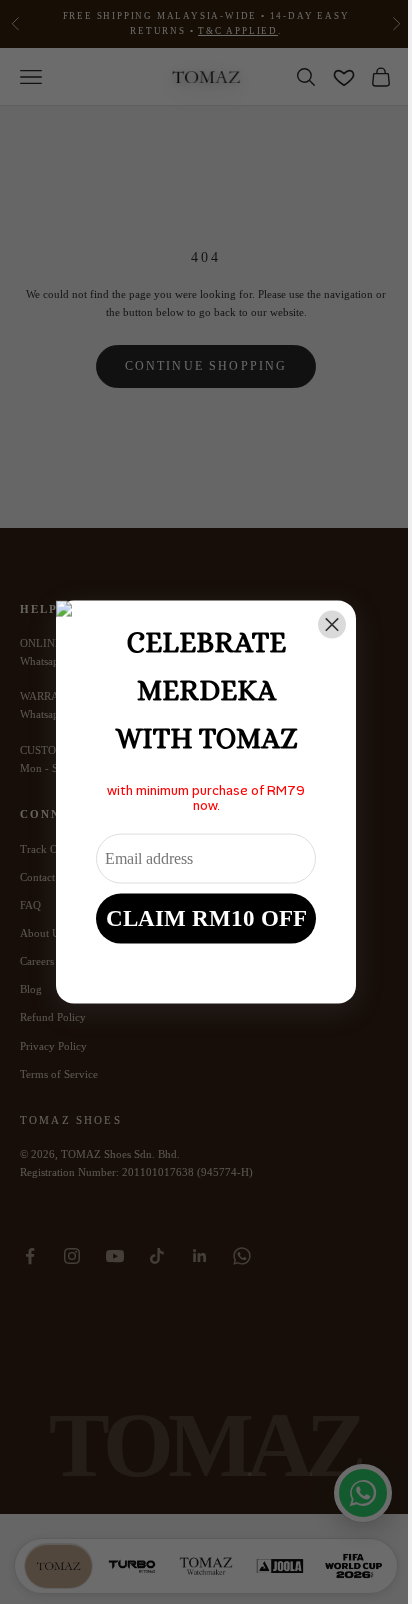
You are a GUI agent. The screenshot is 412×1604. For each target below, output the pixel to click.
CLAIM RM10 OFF (206, 917)
